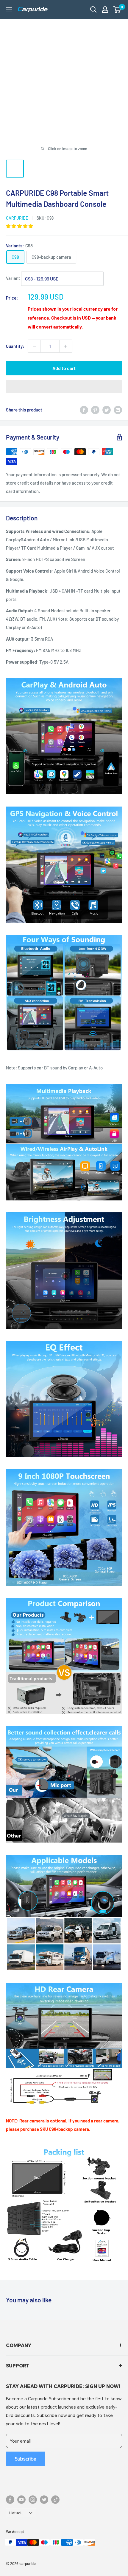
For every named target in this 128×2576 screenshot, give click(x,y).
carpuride (17, 218)
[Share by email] (118, 410)
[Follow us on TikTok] (55, 2500)
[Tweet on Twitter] (107, 410)
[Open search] (93, 10)
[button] (117, 10)
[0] (117, 10)
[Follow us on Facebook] (10, 2500)
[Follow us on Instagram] (33, 2500)
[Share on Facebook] (84, 410)
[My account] (105, 10)
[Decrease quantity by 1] (34, 346)
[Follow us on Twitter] (44, 2500)
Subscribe (26, 2459)
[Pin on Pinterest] (95, 410)
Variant (13, 278)
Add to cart (64, 368)
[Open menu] (9, 10)
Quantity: (15, 346)
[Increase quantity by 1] (66, 346)
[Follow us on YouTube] (21, 2500)
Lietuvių (16, 2513)
